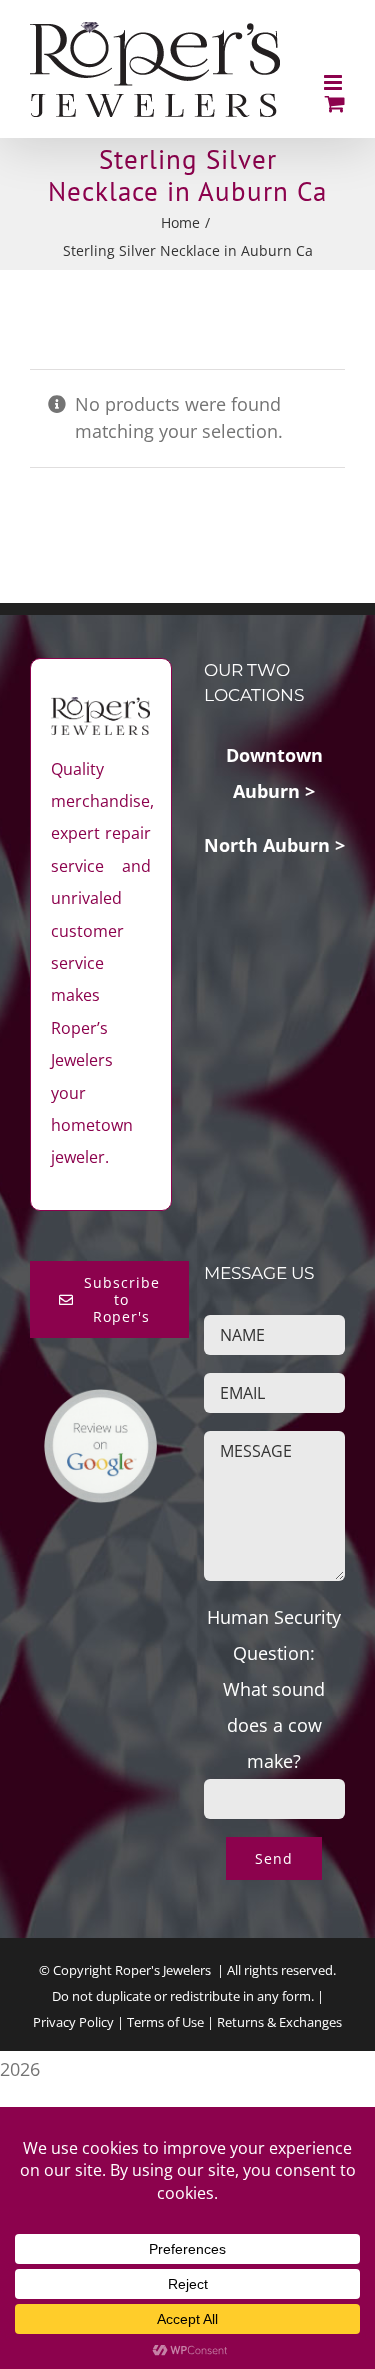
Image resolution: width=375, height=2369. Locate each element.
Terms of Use (165, 2022)
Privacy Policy (73, 2022)
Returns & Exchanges (279, 2022)
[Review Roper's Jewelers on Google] (100, 1406)
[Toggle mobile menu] (334, 82)
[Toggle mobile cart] (335, 103)
